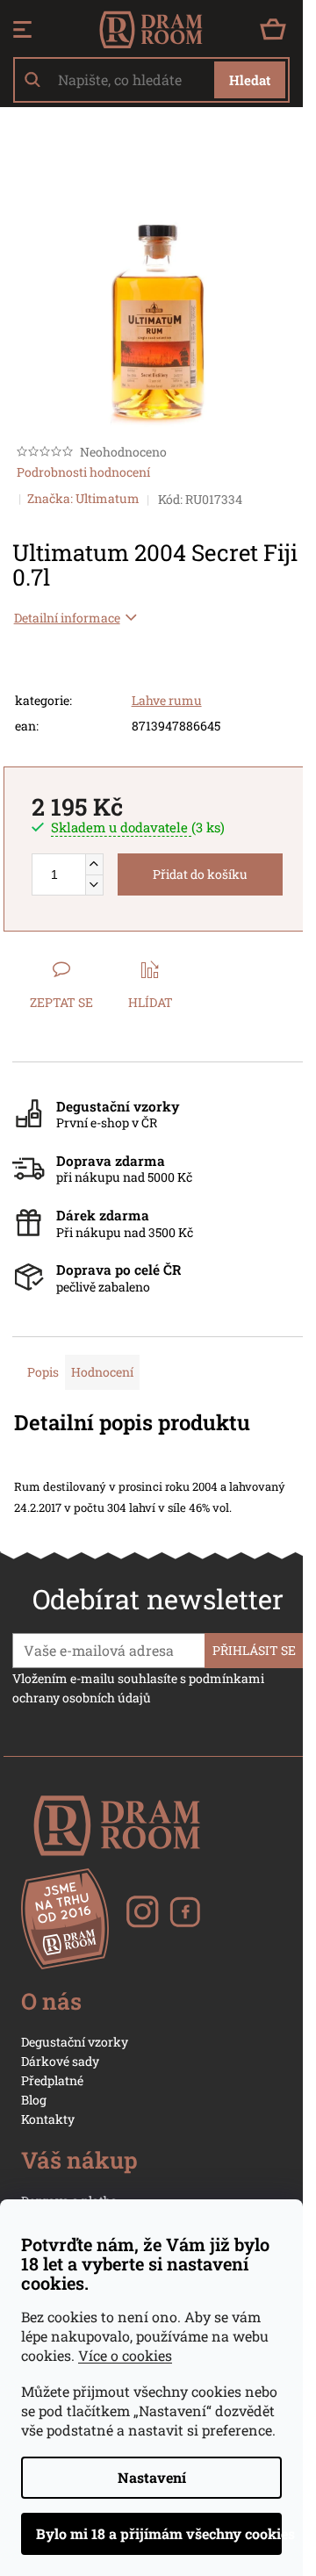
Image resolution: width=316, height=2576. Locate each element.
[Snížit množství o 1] (94, 885)
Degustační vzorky (75, 2042)
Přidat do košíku (200, 874)
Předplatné (52, 2080)
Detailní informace (67, 618)
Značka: (83, 498)
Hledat (250, 80)
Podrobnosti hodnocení (83, 472)
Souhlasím (151, 2534)
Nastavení (152, 2477)
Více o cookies (125, 2355)
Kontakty (48, 2119)
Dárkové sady (60, 2061)
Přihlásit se (254, 1650)
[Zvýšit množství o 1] (94, 864)
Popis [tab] (43, 1372)
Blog (34, 2100)
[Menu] (22, 30)
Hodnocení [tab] (102, 1372)
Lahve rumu (167, 700)
